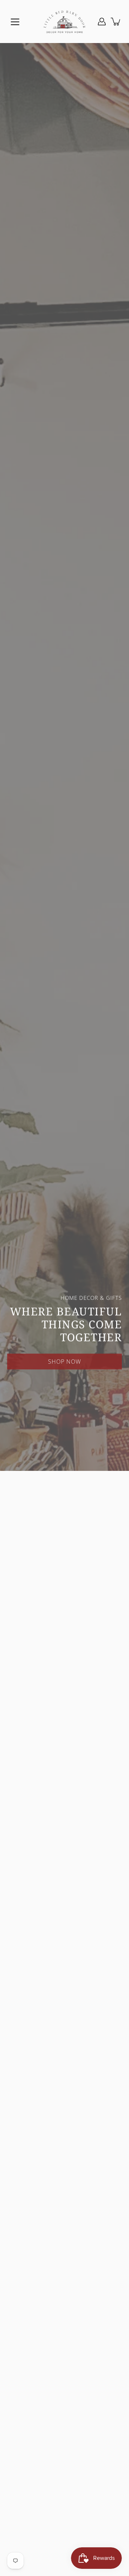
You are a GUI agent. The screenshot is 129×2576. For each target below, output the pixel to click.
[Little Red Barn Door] (64, 22)
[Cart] (116, 22)
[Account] (102, 22)
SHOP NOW (64, 1360)
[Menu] (15, 22)
